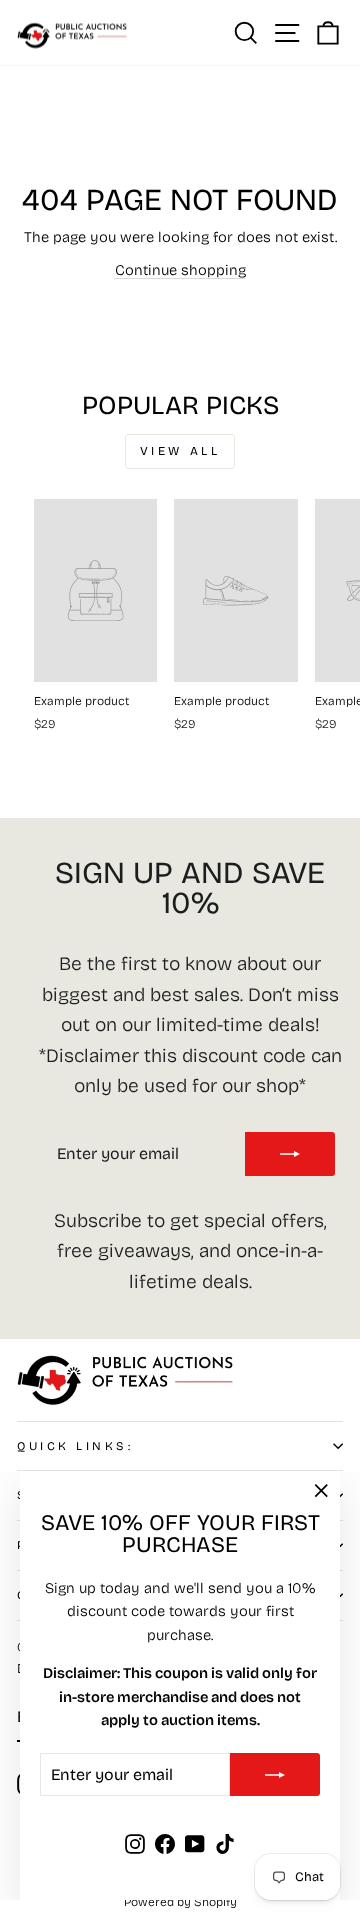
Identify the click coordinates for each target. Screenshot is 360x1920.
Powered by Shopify (180, 1902)
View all (180, 451)
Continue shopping (180, 270)
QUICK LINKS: (75, 1446)
